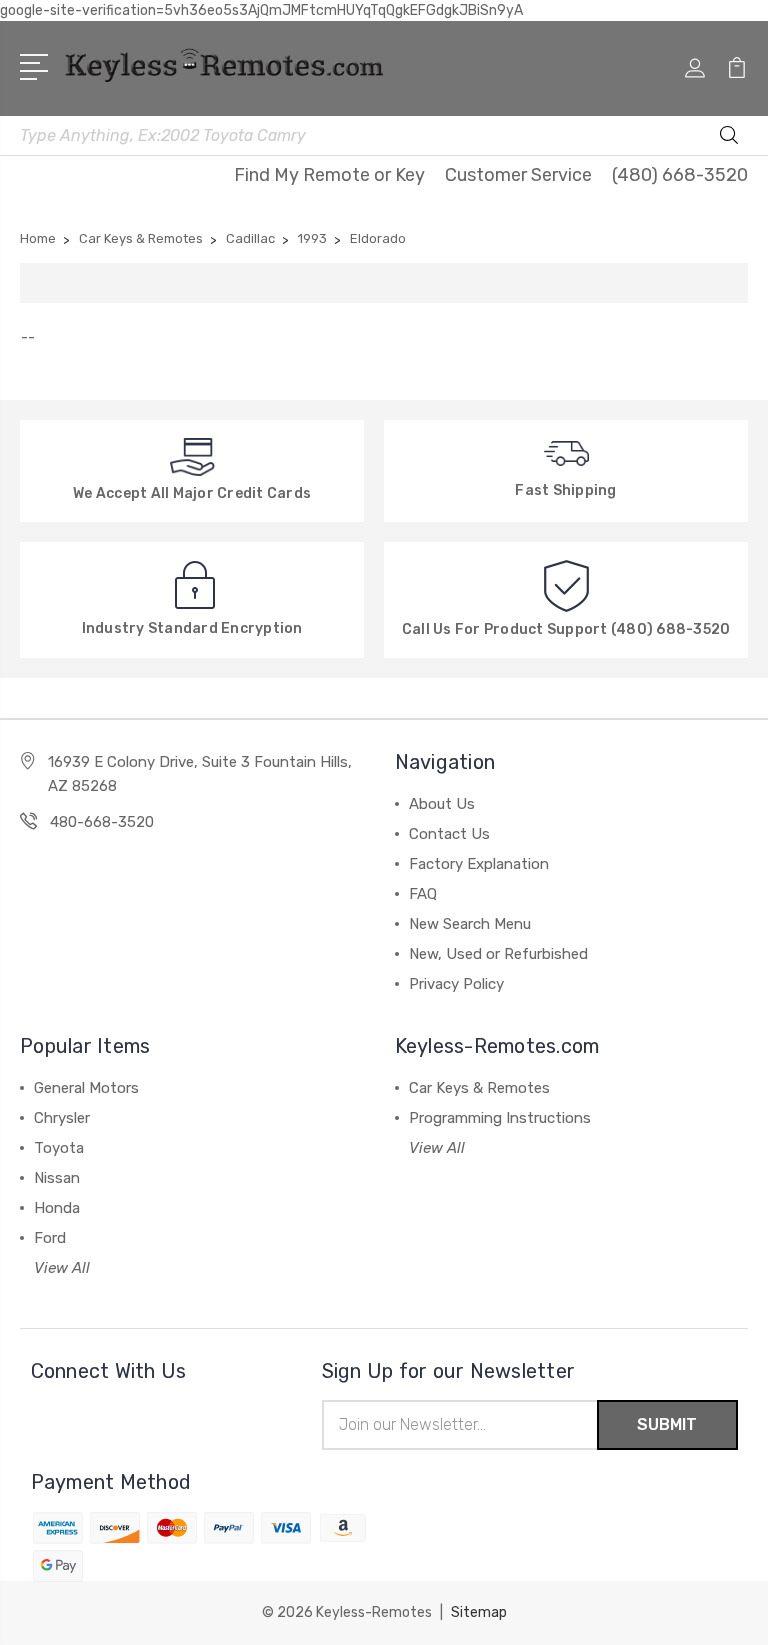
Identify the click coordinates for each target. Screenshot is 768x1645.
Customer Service (518, 175)
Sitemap (479, 1612)
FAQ (423, 894)
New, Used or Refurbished (498, 954)
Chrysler (62, 1118)
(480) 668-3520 (680, 175)
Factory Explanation (479, 864)
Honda (57, 1208)
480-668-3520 (102, 822)
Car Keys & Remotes (479, 1088)
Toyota (59, 1148)
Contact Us (449, 834)
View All (62, 1268)
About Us (442, 804)
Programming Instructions (500, 1118)
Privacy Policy (456, 984)
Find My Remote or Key (329, 175)
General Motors (86, 1088)
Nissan (57, 1178)
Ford (50, 1238)
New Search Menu (470, 924)
